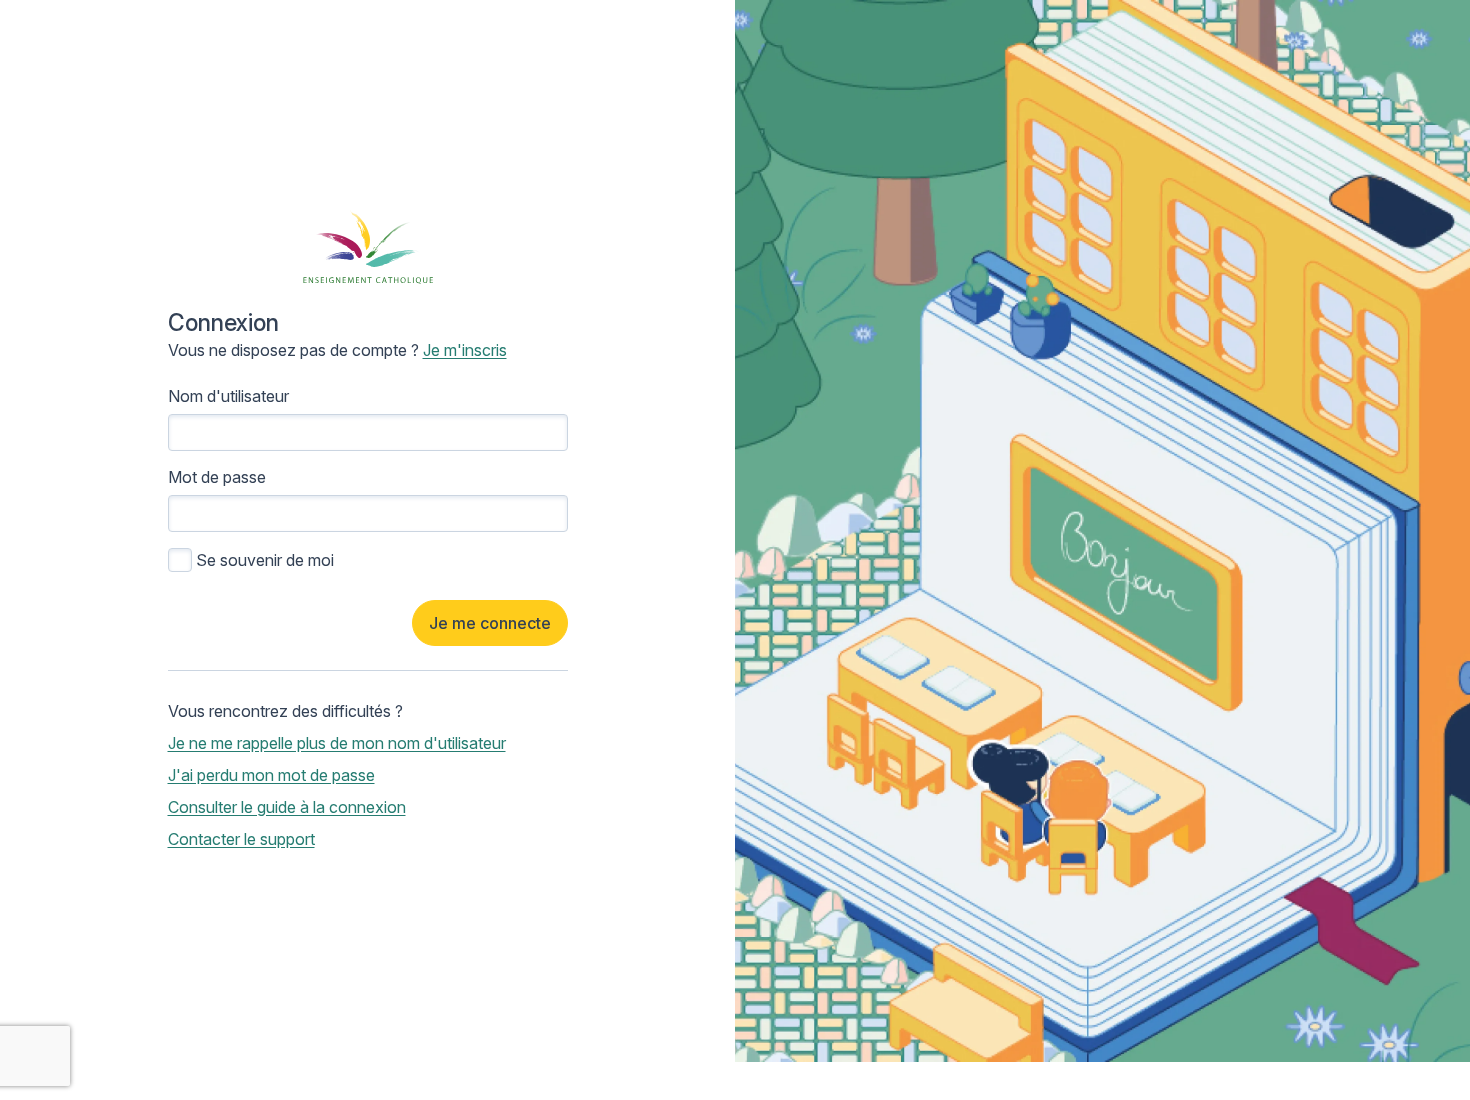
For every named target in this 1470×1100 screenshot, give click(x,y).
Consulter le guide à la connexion (287, 807)
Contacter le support (241, 839)
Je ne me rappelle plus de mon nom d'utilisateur (337, 743)
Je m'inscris (465, 350)
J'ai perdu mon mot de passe (271, 775)
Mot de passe (217, 477)
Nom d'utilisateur (228, 396)
